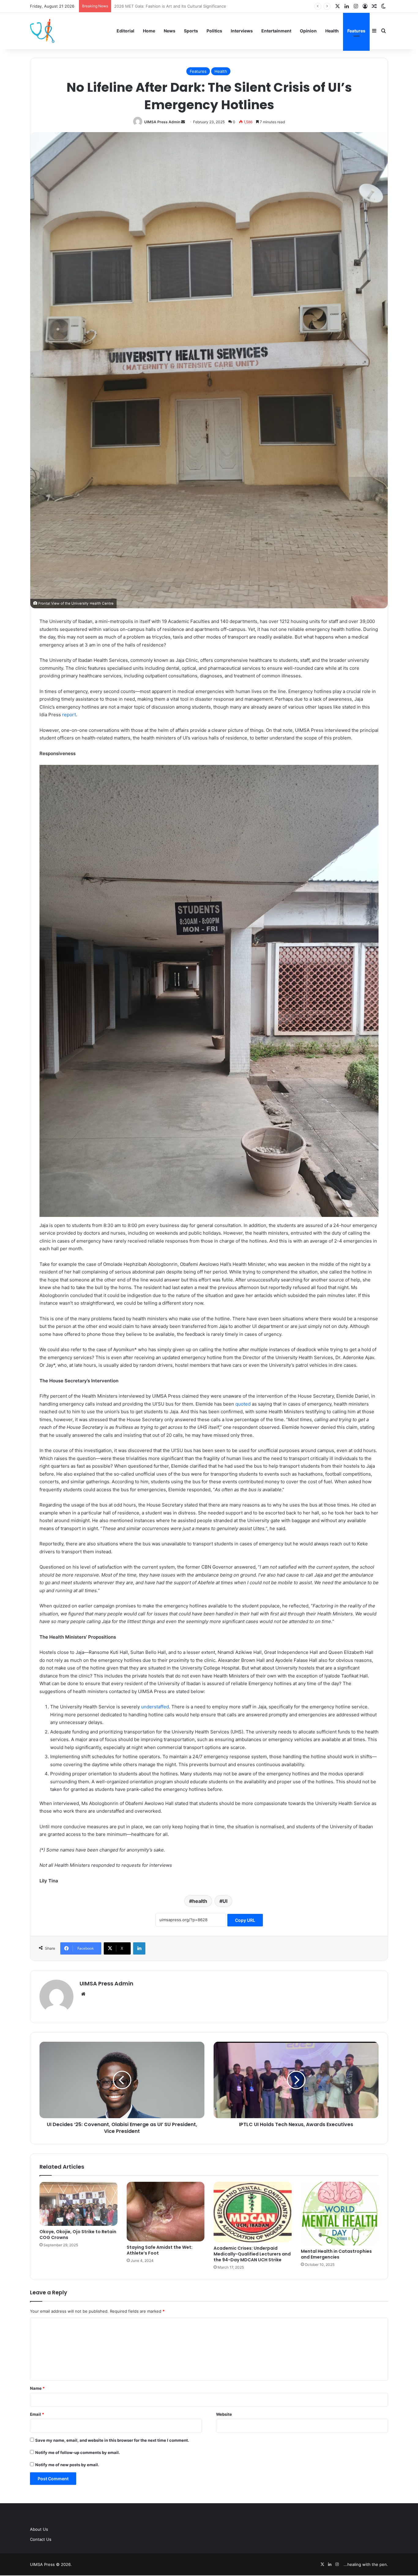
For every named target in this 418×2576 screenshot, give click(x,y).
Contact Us (41, 2539)
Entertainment (276, 31)
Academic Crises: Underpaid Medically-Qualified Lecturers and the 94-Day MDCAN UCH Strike (252, 2254)
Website (224, 2414)
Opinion (308, 31)
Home (149, 31)
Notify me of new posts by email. (67, 2465)
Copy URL (245, 1920)
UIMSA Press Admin (162, 122)
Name (37, 2388)
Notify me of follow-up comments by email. (78, 2452)
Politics (214, 31)
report (68, 715)
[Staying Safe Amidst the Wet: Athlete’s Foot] (166, 2211)
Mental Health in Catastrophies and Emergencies (336, 2254)
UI (225, 1901)
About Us (39, 2529)
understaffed (155, 1707)
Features (356, 31)
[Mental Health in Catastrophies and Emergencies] (340, 2213)
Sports (191, 31)
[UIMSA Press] (42, 31)
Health (332, 31)
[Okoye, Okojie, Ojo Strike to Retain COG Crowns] (78, 2204)
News (170, 31)
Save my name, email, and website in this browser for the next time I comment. (112, 2440)
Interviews (242, 31)
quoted (243, 1404)
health (200, 1901)
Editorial (125, 31)
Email (37, 2414)
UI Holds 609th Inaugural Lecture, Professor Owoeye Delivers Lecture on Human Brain (197, 6)
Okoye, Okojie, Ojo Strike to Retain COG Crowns (78, 2235)
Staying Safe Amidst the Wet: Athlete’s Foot (160, 2250)
